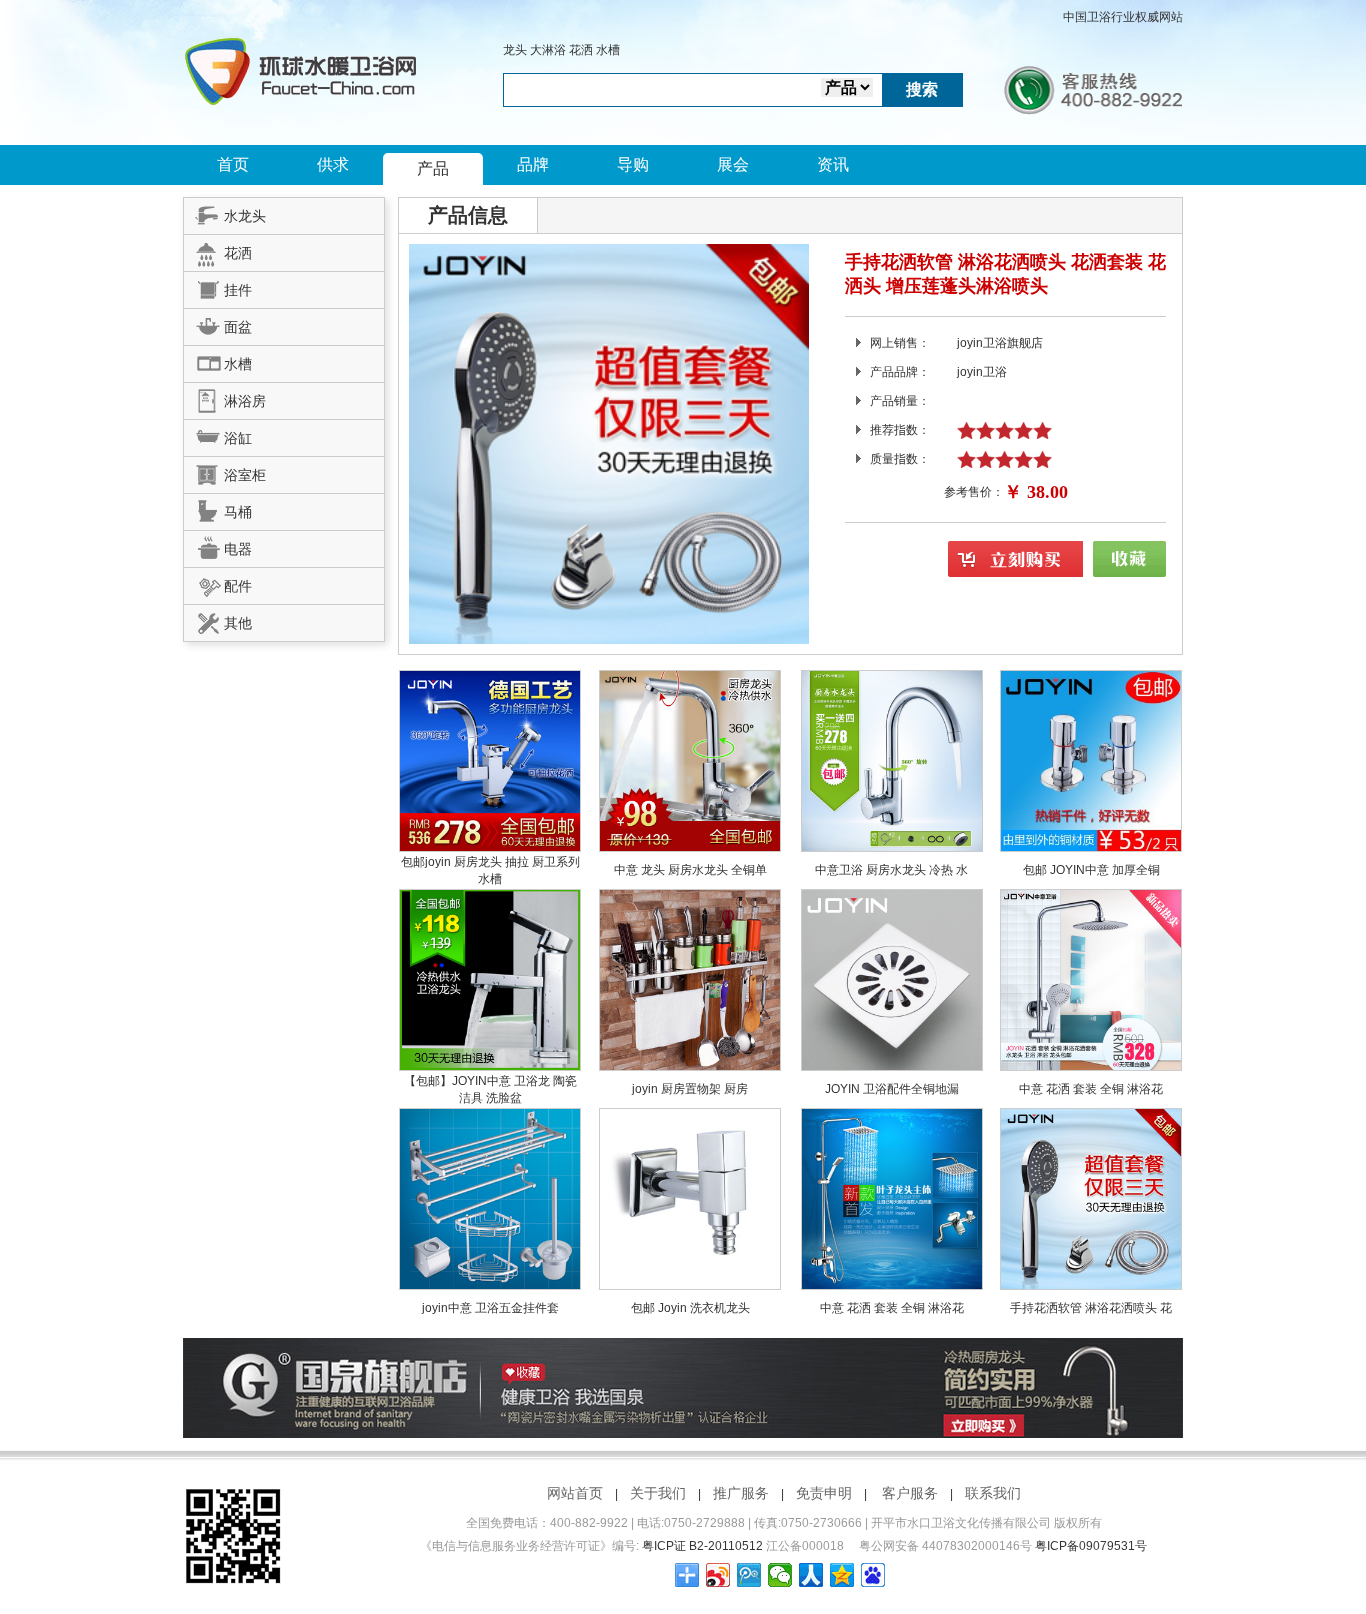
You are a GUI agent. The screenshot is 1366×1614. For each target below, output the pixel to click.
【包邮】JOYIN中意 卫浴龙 (478, 1081)
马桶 (238, 512)
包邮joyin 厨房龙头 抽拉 (466, 862)
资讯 (833, 164)
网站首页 (575, 1493)
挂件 (238, 290)
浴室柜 (245, 475)
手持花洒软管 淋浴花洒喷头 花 (1091, 1308)
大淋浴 (548, 50)
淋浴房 (245, 401)
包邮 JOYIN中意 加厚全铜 (1091, 870)
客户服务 (910, 1493)
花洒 (581, 50)
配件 (238, 586)
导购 (633, 164)
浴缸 (238, 438)
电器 (238, 549)
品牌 (533, 164)
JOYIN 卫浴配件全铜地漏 (892, 1089)
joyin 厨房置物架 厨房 (690, 1089)
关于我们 (658, 1493)
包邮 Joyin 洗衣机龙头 (690, 1308)
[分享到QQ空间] (842, 1575)
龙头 (515, 50)
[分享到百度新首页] (873, 1575)
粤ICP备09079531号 (1091, 1546)
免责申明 (824, 1493)
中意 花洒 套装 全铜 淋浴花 (1091, 1089)
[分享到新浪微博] (718, 1575)
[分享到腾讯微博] (749, 1575)
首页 (233, 164)
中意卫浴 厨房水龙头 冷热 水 (891, 870)
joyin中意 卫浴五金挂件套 (490, 1308)
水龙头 (245, 216)
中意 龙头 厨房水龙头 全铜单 (690, 870)
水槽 (608, 50)
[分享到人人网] (811, 1575)
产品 (433, 168)
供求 (333, 164)
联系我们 (993, 1493)
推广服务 (741, 1493)
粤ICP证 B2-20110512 (702, 1546)
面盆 (238, 327)
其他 (238, 623)
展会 (733, 164)
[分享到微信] (780, 1575)
